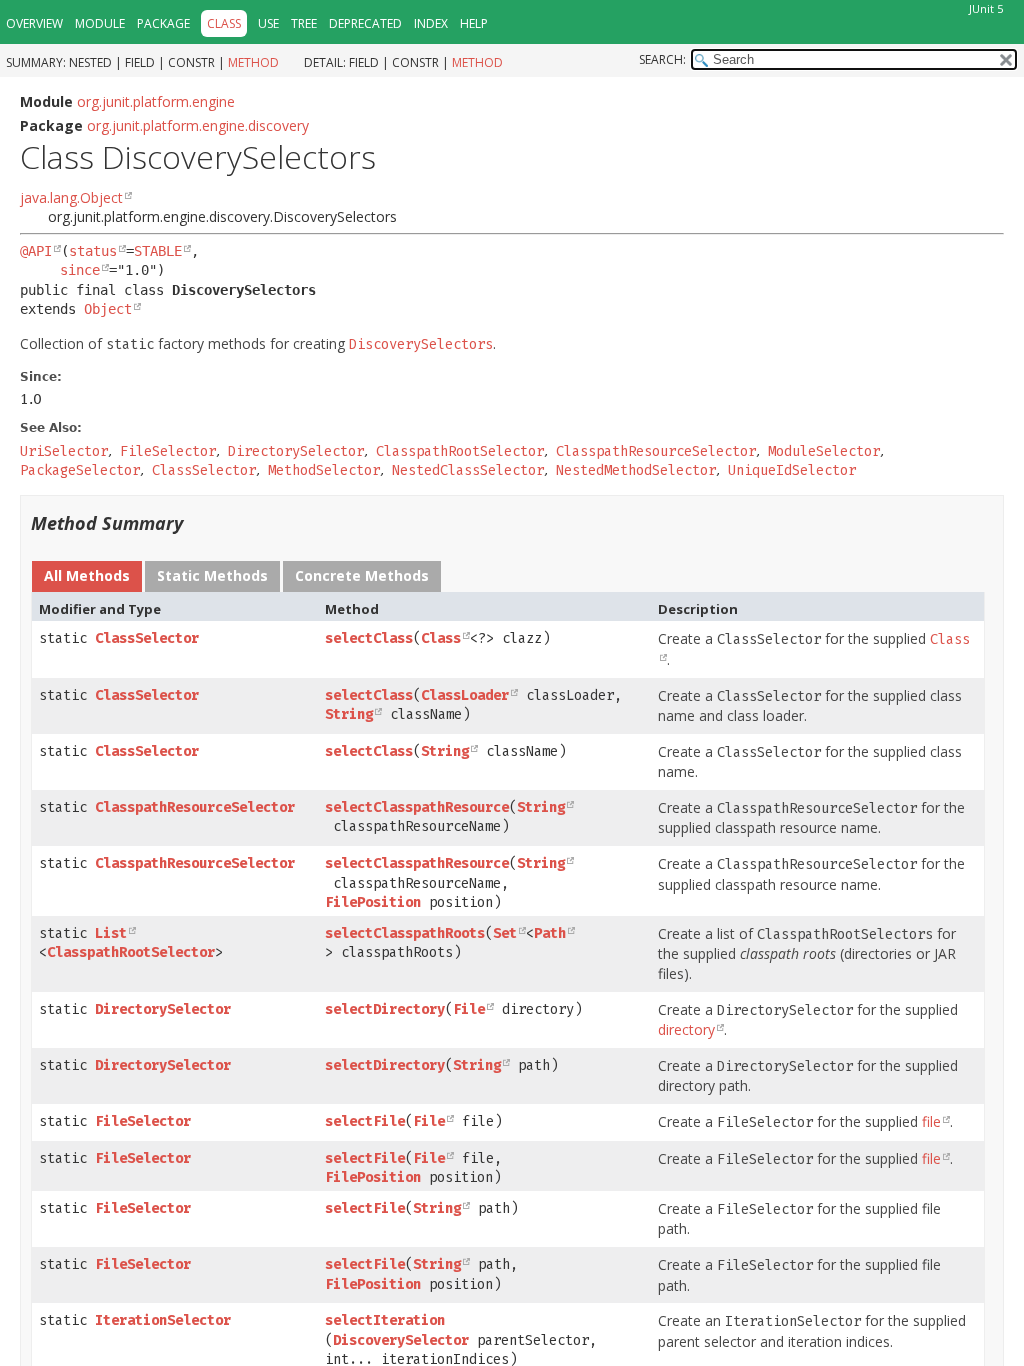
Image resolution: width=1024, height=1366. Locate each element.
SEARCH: (662, 59)
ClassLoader (465, 695)
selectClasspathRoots (405, 933)
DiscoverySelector (401, 1340)
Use (268, 23)
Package (163, 23)
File (469, 1009)
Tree (304, 23)
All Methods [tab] (87, 575)
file (931, 1121)
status (93, 251)
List (111, 933)
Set (505, 933)
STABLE (158, 251)
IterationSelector (163, 1320)
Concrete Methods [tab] (362, 575)
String (349, 714)
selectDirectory (385, 1009)
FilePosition (373, 902)
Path (550, 933)
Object (108, 309)
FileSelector (143, 1121)
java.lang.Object (71, 197)
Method (253, 62)
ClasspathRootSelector (131, 952)
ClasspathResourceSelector (195, 807)
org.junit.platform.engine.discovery (198, 125)
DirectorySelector (163, 1009)
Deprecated (365, 23)
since (80, 270)
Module (100, 23)
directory (686, 1029)
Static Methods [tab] (212, 575)
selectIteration (385, 1320)
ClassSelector (147, 638)
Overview (34, 23)
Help (474, 23)
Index (431, 23)
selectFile (365, 1121)
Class (441, 638)
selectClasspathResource (417, 807)
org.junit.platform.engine (156, 101)
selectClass (369, 638)
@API (36, 251)
